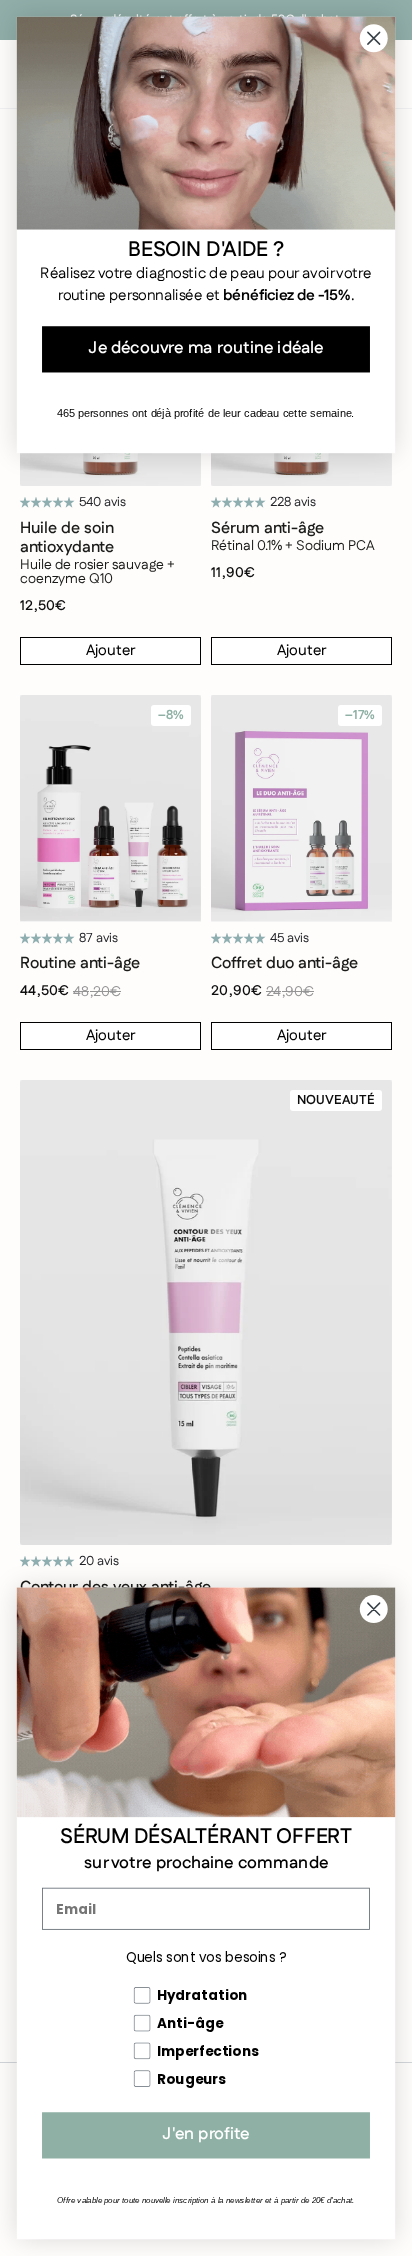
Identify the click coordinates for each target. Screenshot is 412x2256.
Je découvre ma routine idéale (205, 349)
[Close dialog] (373, 1608)
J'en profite (205, 2135)
